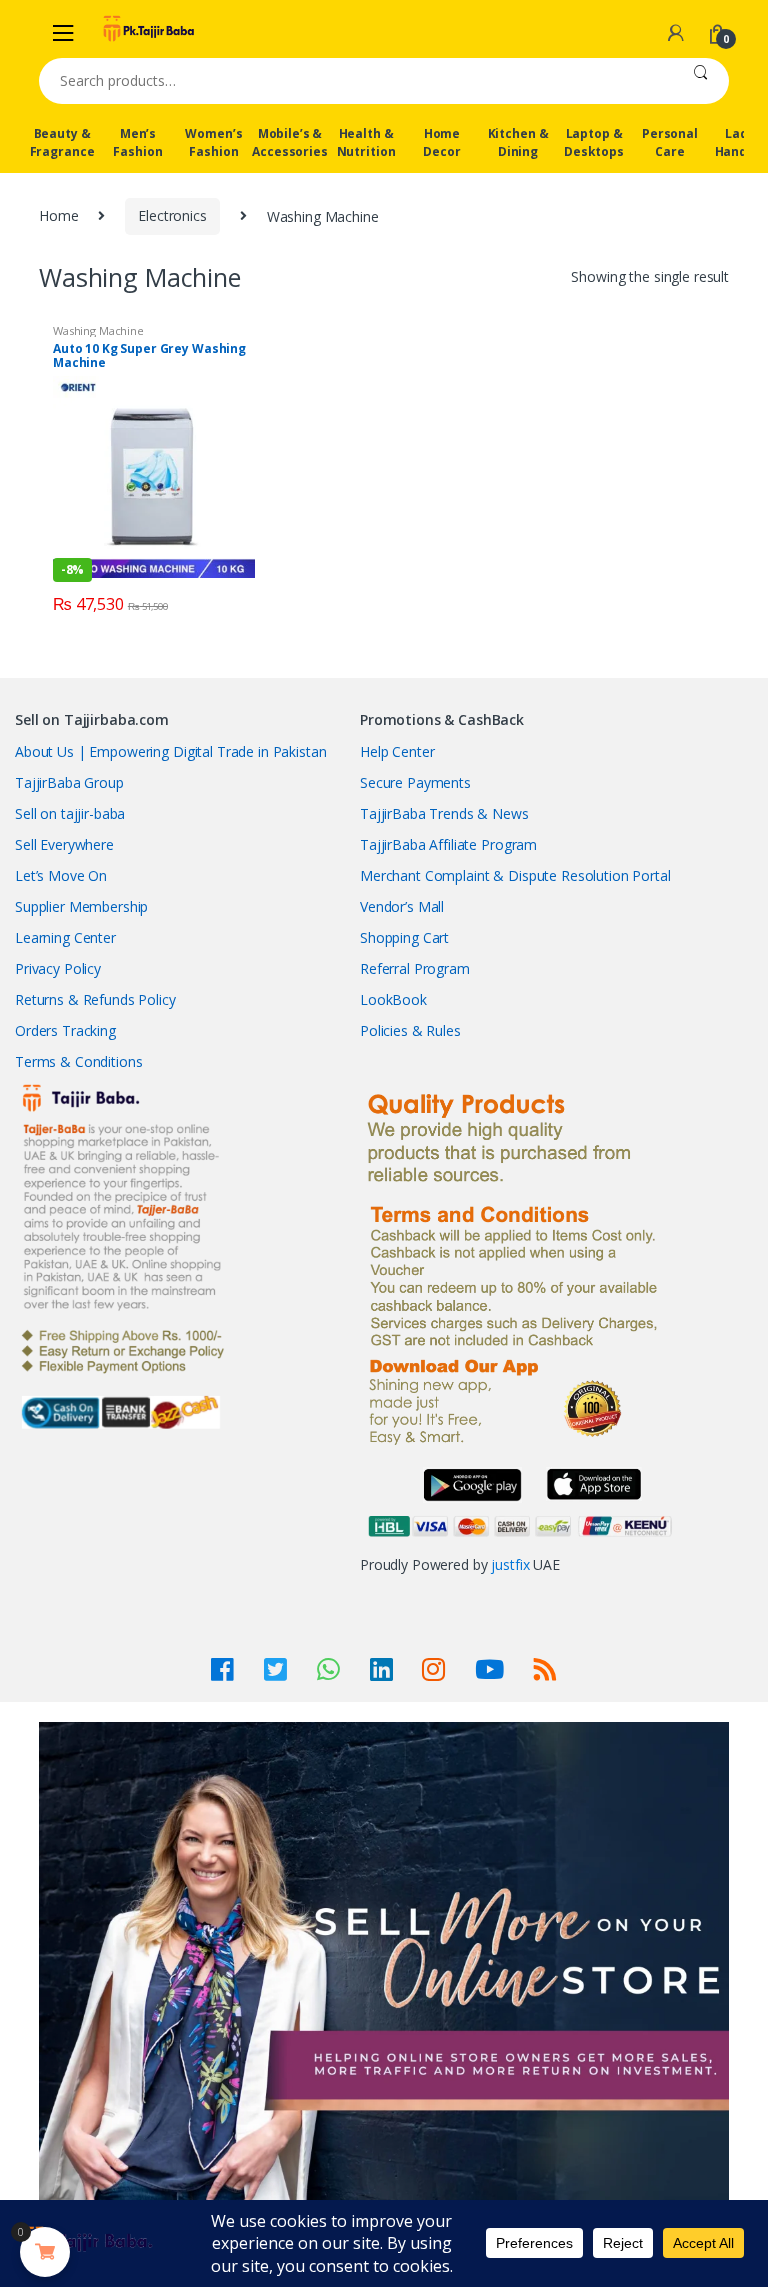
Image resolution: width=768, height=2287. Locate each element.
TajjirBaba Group (69, 782)
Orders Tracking (65, 1030)
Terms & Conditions (78, 1061)
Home (58, 215)
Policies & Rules (410, 1030)
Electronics (172, 215)
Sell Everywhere (64, 844)
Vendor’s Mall (402, 906)
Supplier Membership (81, 906)
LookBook (393, 999)
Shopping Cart (404, 937)
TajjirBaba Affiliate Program (448, 844)
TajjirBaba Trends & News (444, 813)
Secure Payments (415, 782)
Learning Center (65, 937)
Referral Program (415, 968)
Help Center (397, 751)
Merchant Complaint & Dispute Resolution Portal (515, 875)
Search (700, 81)
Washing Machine (98, 330)
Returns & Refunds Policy (95, 999)
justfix (510, 1564)
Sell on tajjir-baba (70, 813)
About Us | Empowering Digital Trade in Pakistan (170, 751)
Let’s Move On (61, 875)
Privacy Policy (58, 968)
